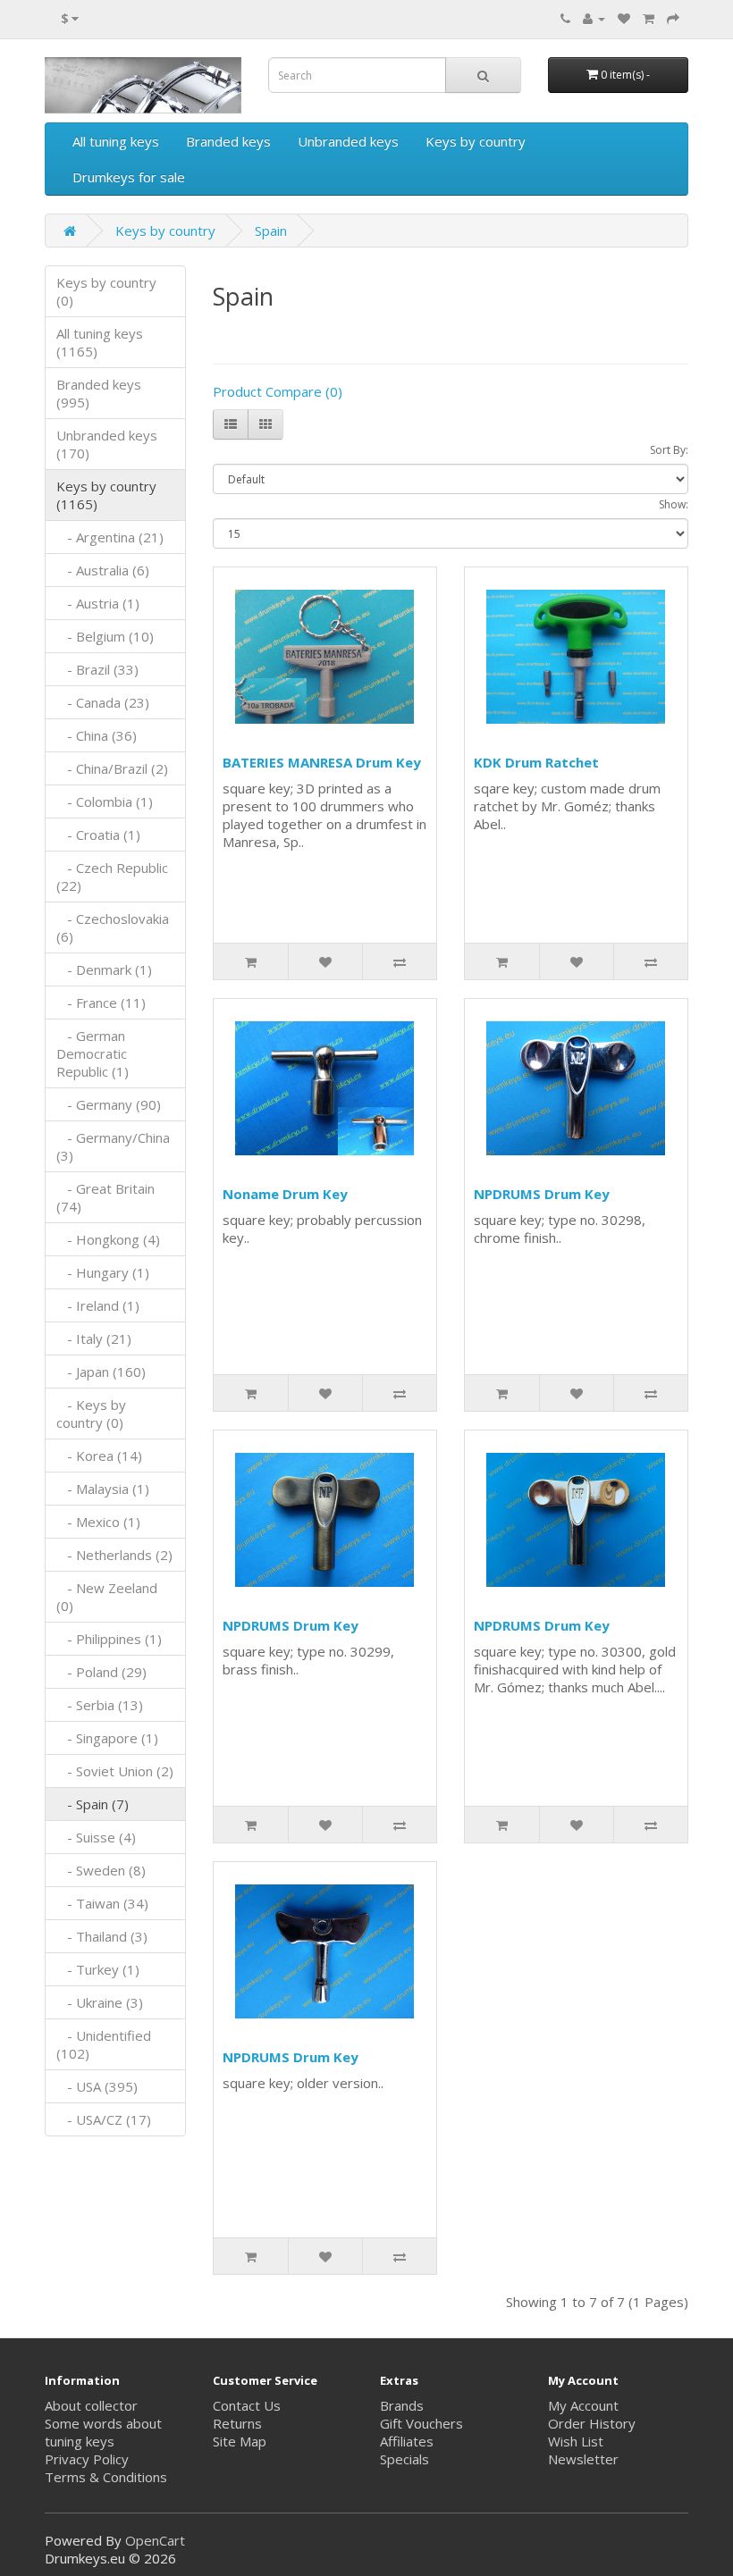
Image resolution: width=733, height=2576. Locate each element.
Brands (402, 2405)
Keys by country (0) (106, 291)
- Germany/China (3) (113, 1146)
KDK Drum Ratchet (536, 762)
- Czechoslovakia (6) (113, 927)
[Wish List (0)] (624, 18)
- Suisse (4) (96, 1837)
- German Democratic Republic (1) (93, 1053)
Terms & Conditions (106, 2477)
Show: (674, 504)
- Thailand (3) (102, 1936)
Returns (237, 2423)
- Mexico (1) (98, 1522)
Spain (271, 231)
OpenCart (155, 2540)
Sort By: (669, 450)
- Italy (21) (94, 1338)
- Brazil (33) (97, 669)
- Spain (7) (93, 1804)
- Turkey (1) (98, 1969)
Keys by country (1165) (106, 495)
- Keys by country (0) (91, 1414)
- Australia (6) (103, 570)
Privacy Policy (87, 2459)
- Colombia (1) (105, 801)
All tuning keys (116, 141)
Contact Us (247, 2405)
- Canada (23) (103, 702)
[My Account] (594, 18)
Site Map (240, 2441)
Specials (404, 2459)
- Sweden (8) (101, 1870)
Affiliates (407, 2441)
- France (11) (101, 1003)
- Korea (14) (99, 1456)
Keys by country (476, 141)
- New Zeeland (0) (107, 1597)
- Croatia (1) (98, 835)
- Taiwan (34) (102, 1903)
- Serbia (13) (100, 1705)
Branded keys (228, 141)
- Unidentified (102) (104, 2044)
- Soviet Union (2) (115, 1771)
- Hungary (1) (103, 1272)
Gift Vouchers (421, 2423)
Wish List (576, 2441)
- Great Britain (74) (105, 1197)
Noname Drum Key (285, 1194)
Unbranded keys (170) (107, 444)
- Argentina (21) (110, 537)
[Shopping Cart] (649, 18)
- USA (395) (97, 2086)
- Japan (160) (101, 1372)
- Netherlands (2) (114, 1555)
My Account (583, 2405)
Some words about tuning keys (103, 2432)
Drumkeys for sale (129, 177)
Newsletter (583, 2459)
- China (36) (97, 735)
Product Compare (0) (278, 391)
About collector (91, 2405)
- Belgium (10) (105, 636)
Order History (592, 2423)
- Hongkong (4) (108, 1239)
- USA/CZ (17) (104, 2119)
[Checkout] (673, 18)
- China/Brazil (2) (112, 768)
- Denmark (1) (104, 969)
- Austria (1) (98, 603)
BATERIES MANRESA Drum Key (322, 762)
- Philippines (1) (109, 1639)
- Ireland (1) (98, 1305)
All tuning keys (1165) (100, 342)
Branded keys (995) (99, 393)
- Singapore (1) (107, 1738)
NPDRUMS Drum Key (542, 1194)
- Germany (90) (109, 1104)
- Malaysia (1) (103, 1489)
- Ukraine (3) (100, 2002)
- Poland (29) (101, 1672)
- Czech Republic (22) (112, 877)
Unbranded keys (348, 141)
